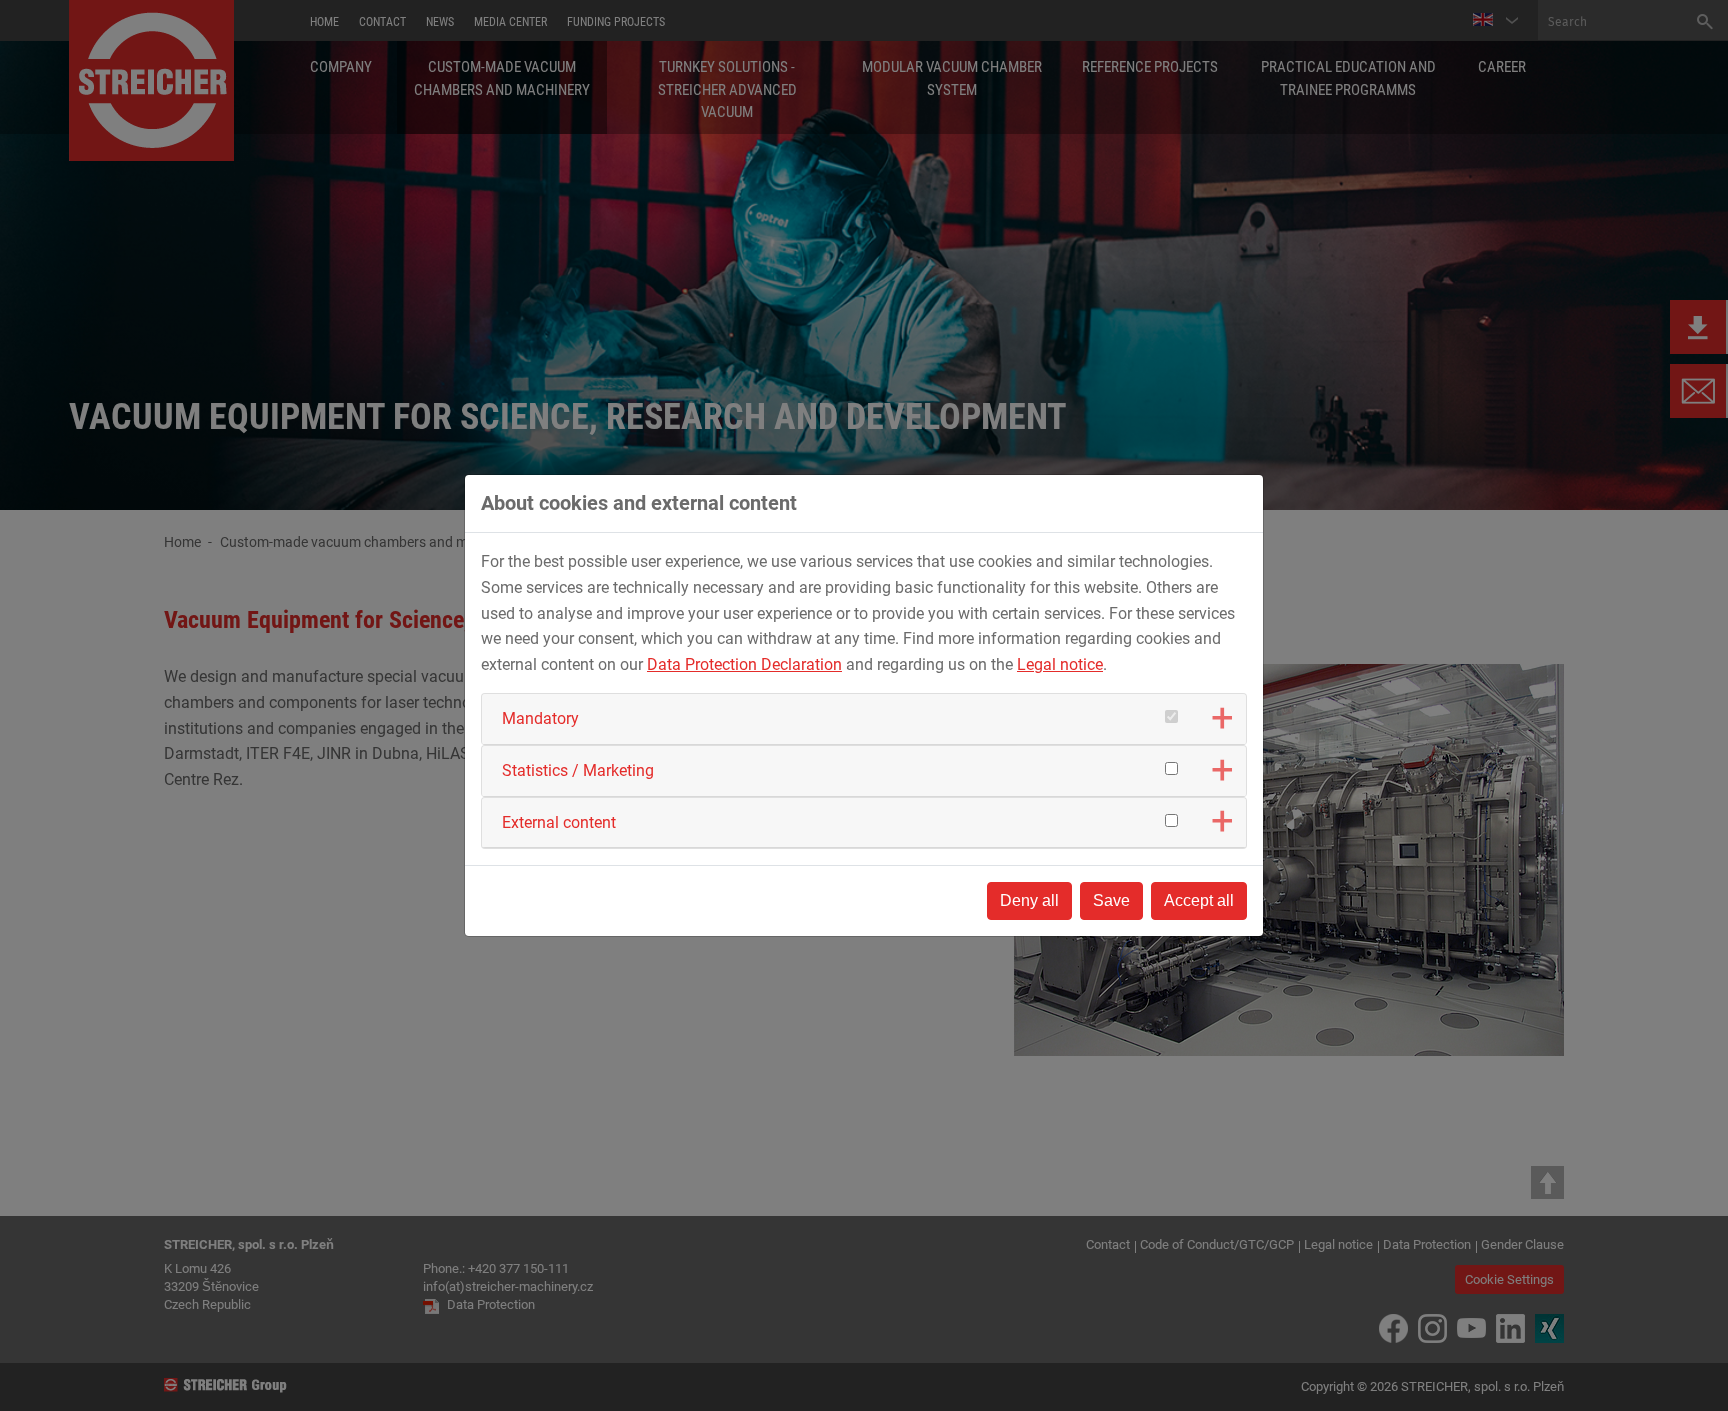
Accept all (1199, 900)
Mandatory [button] (540, 718)
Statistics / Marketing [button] (578, 770)
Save (1111, 900)
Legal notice (1060, 664)
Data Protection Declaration (744, 664)
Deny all (1029, 900)
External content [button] (559, 822)
